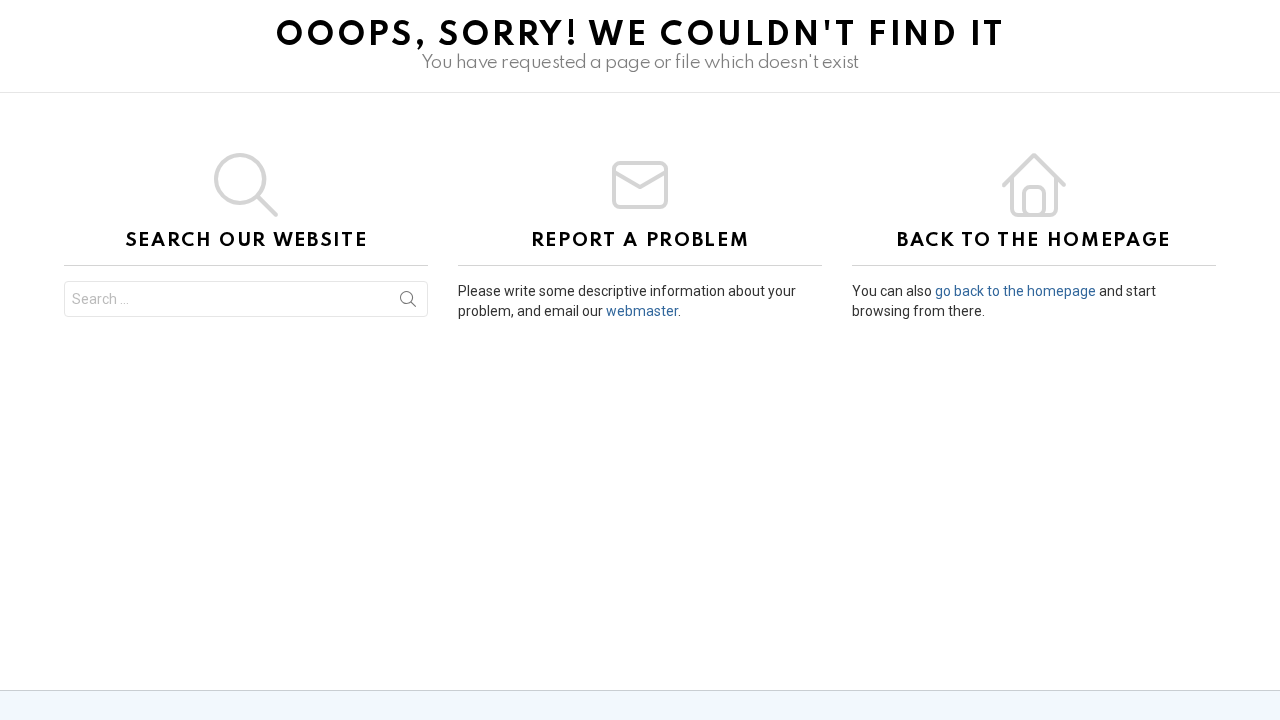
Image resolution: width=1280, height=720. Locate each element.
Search (408, 303)
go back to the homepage (1015, 291)
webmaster (642, 311)
